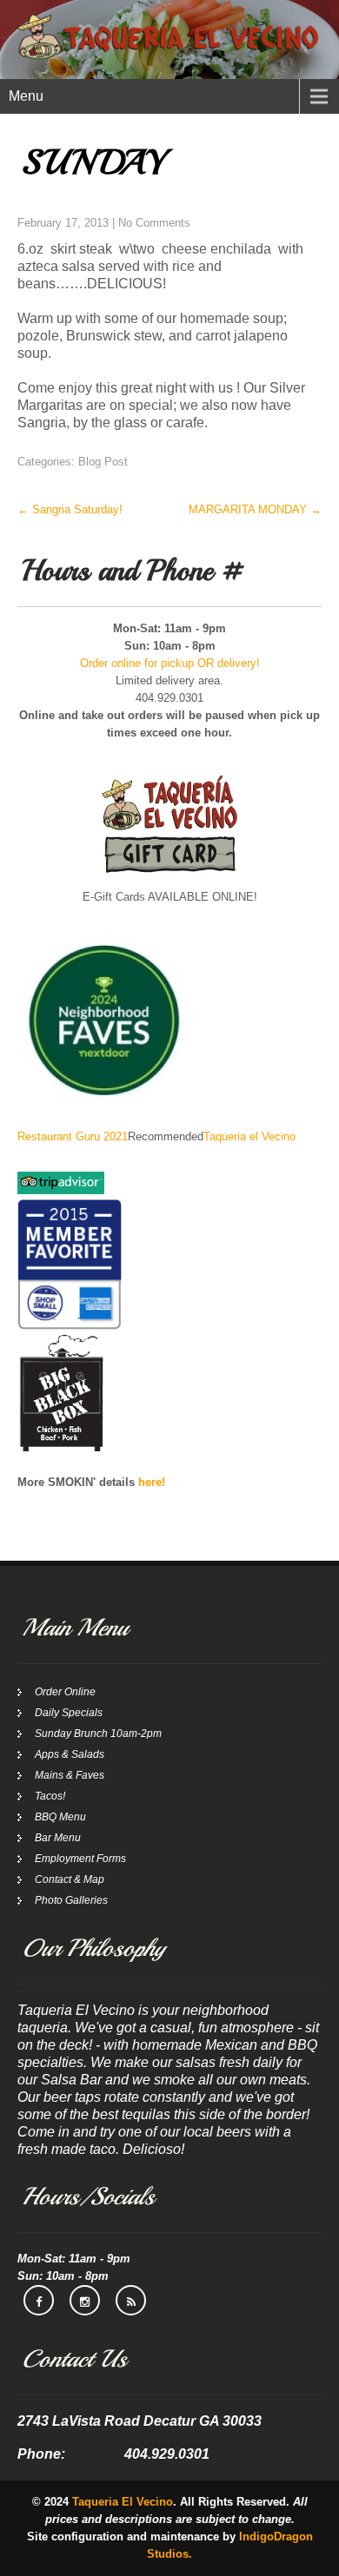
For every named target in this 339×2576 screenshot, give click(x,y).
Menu (26, 96)
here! (152, 1482)
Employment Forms (80, 1859)
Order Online (65, 1692)
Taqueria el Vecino (249, 1136)
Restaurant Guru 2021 (73, 1136)
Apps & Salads (70, 1754)
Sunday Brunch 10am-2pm (98, 1734)
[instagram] (85, 2300)
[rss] (131, 2300)
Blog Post (103, 462)
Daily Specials (69, 1713)
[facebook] (39, 2300)
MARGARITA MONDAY (255, 509)
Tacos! (50, 1796)
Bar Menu (58, 1838)
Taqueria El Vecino (123, 2502)
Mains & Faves (70, 1775)
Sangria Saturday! (70, 509)
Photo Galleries (71, 1900)
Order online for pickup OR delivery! (170, 663)
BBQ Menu (60, 1817)
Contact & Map (70, 1879)
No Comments (154, 223)
